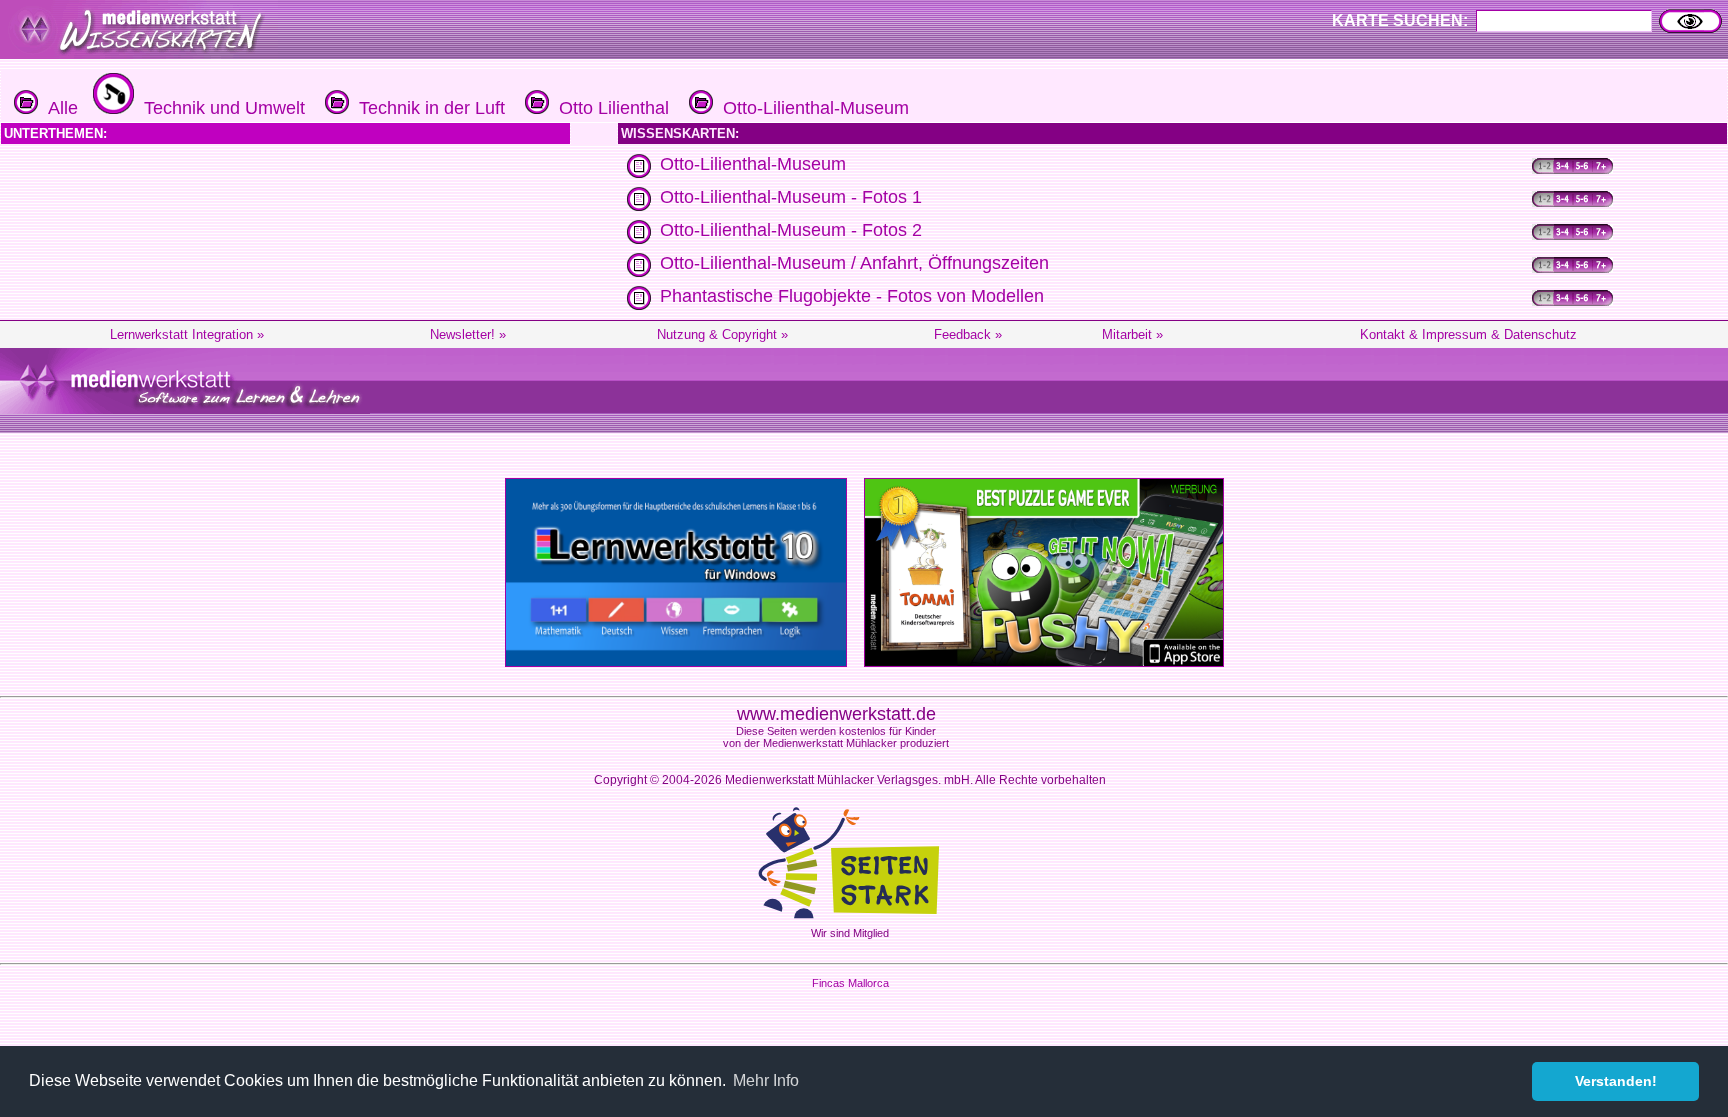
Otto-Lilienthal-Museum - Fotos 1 (791, 197)
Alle (58, 108)
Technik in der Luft (427, 108)
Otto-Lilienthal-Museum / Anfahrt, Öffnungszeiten (854, 263)
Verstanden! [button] (1616, 1081)
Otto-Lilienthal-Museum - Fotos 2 (791, 230)
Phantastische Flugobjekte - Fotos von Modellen (852, 296)
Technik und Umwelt (219, 108)
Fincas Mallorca (850, 983)
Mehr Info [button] (766, 1080)
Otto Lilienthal (609, 108)
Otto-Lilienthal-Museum (811, 108)
